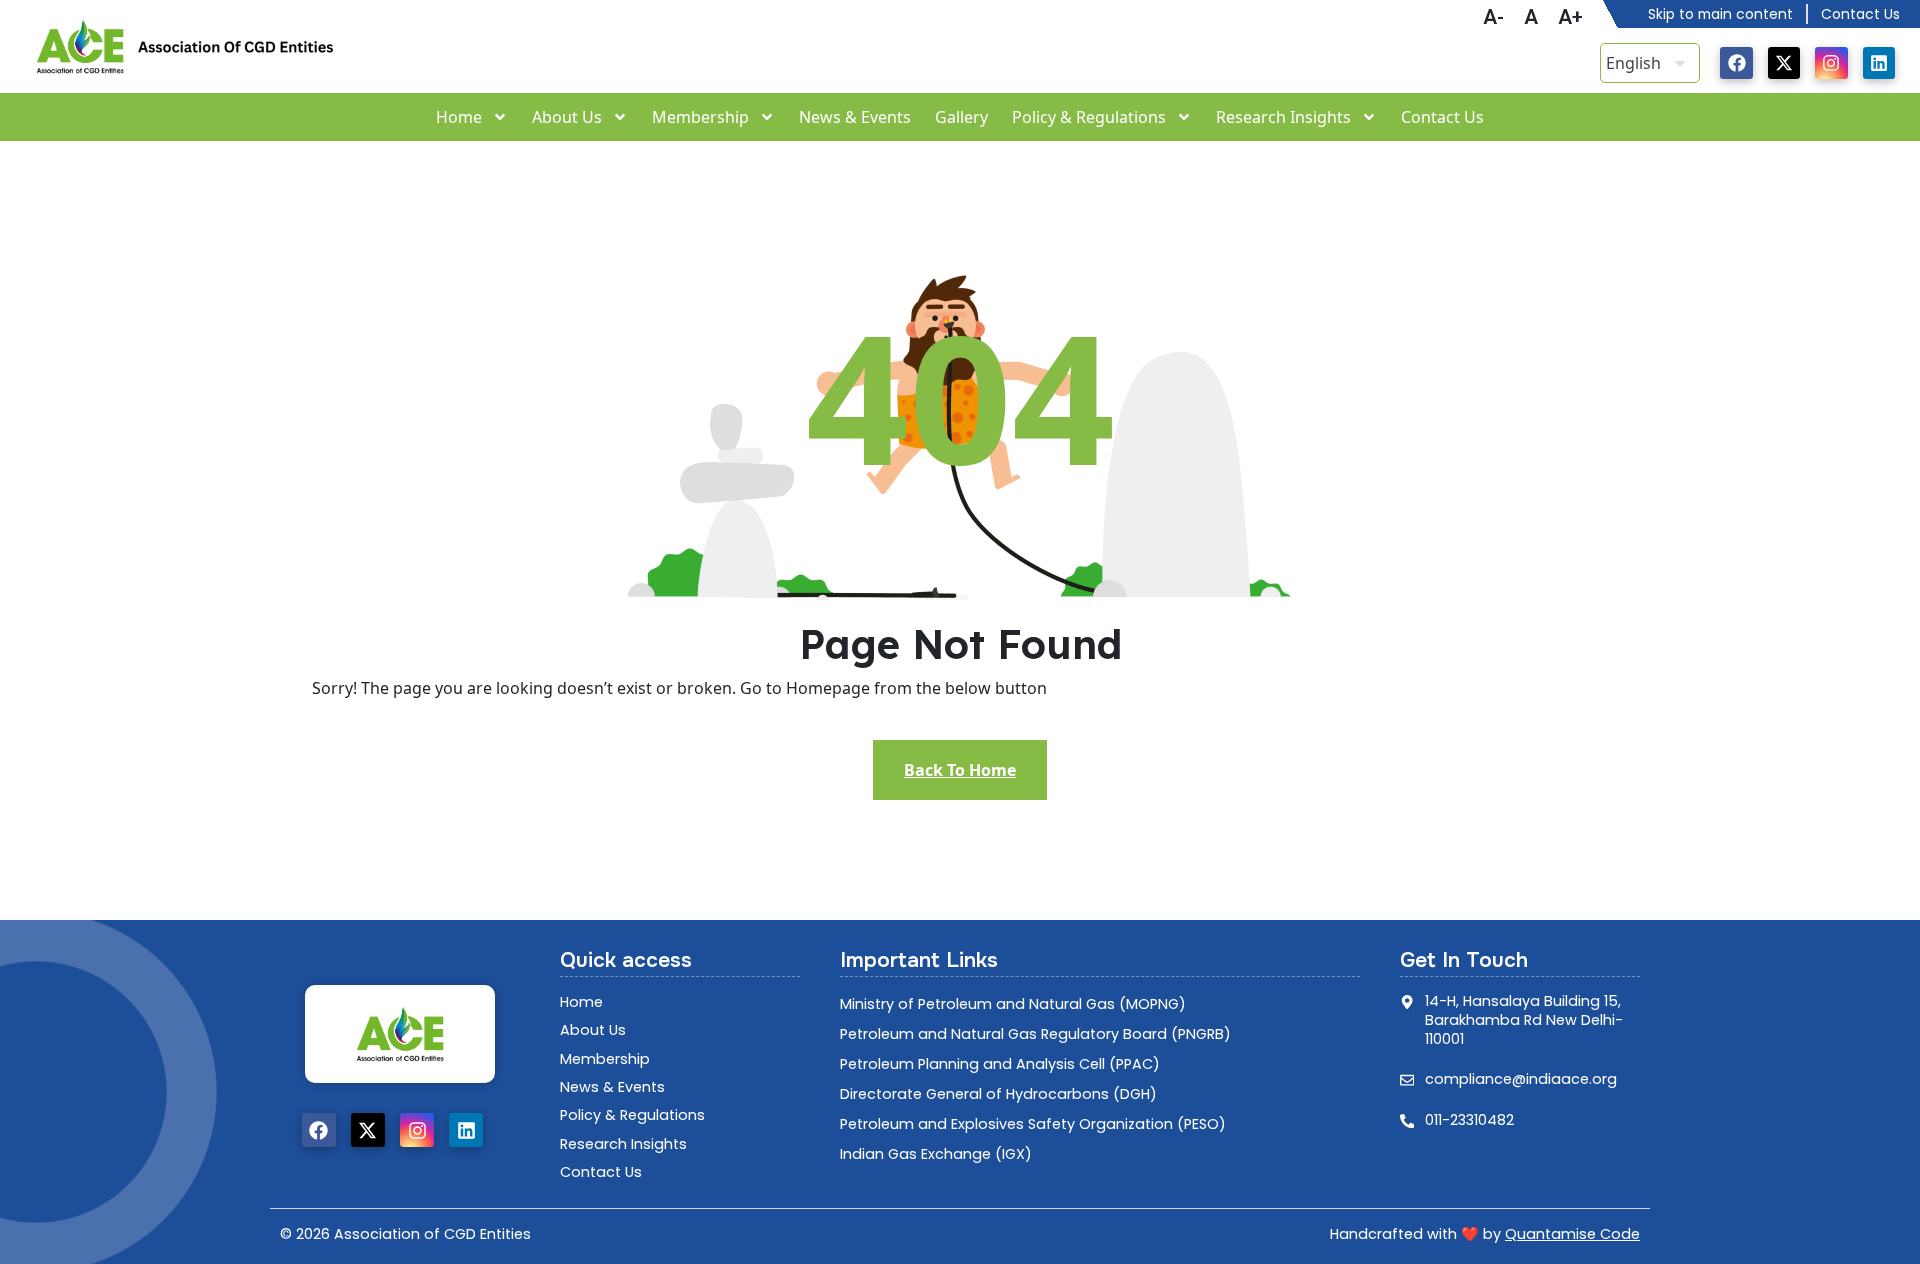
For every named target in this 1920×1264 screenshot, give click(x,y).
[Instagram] (1831, 63)
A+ (1570, 17)
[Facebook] (1736, 63)
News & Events (855, 117)
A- (1493, 17)
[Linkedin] (1879, 63)
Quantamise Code (1572, 1234)
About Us (567, 117)
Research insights (623, 1144)
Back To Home (960, 770)
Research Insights (1283, 117)
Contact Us (1442, 117)
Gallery (961, 117)
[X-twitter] (1784, 63)
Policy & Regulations (1089, 117)
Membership (700, 117)
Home (459, 117)
